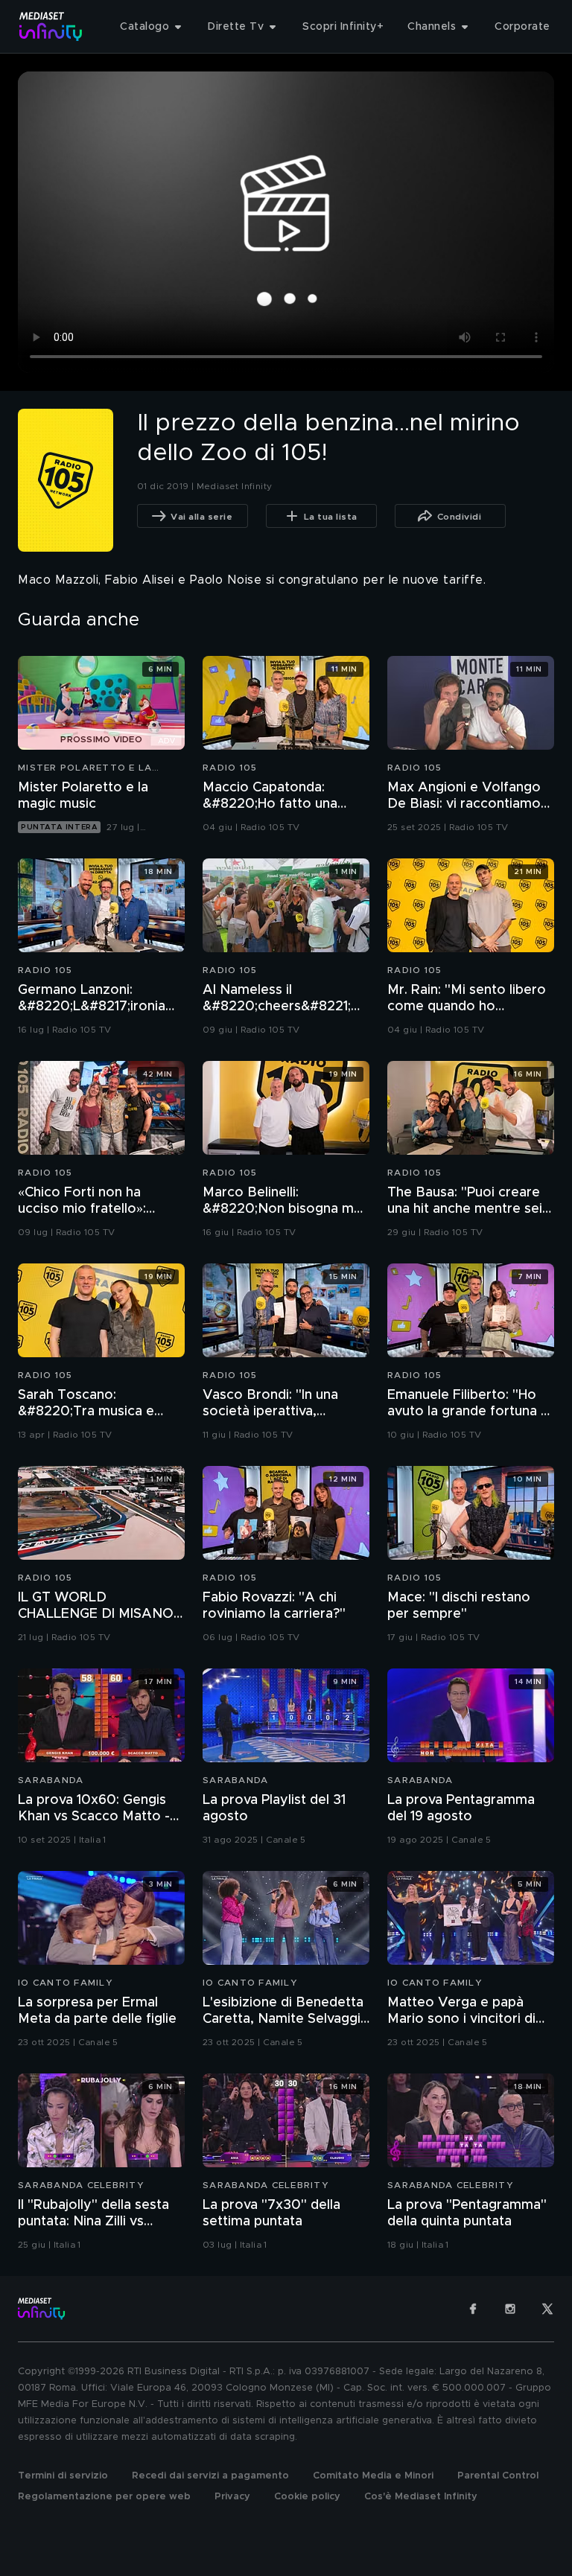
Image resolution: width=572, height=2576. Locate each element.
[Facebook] (473, 2309)
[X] (547, 2309)
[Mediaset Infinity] (51, 26)
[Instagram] (510, 2309)
